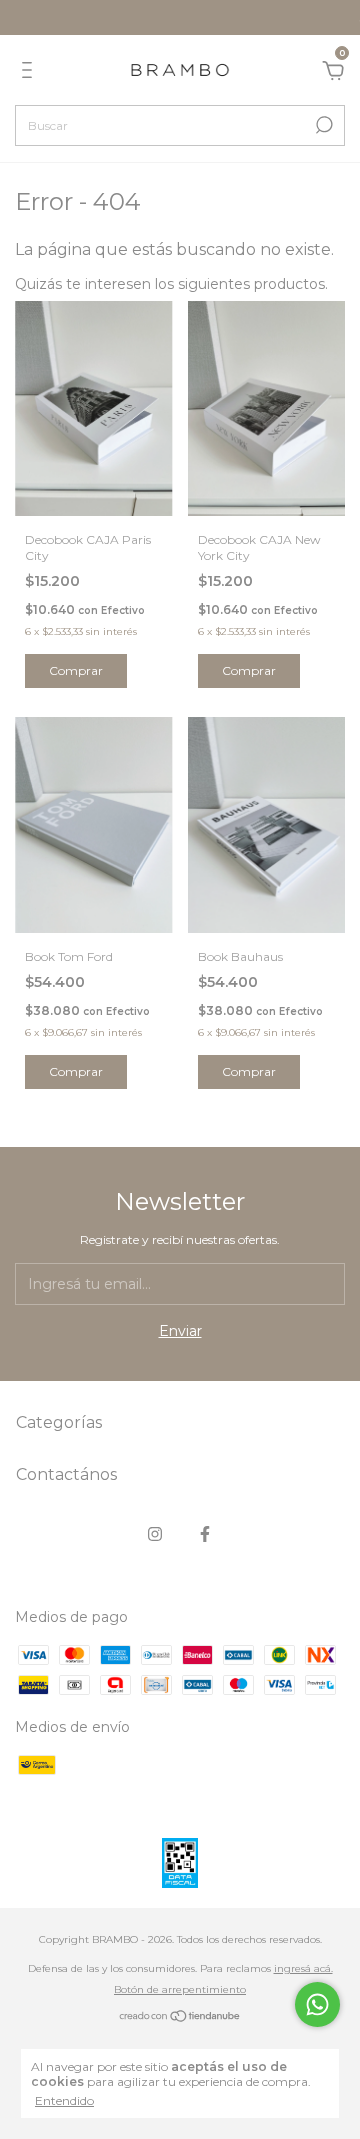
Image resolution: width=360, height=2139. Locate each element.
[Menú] (30, 73)
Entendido (64, 2100)
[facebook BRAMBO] (205, 1534)
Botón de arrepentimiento (180, 1989)
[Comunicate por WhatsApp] (317, 2004)
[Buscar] (322, 125)
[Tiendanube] (180, 2018)
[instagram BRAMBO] (155, 1534)
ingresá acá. (303, 1968)
